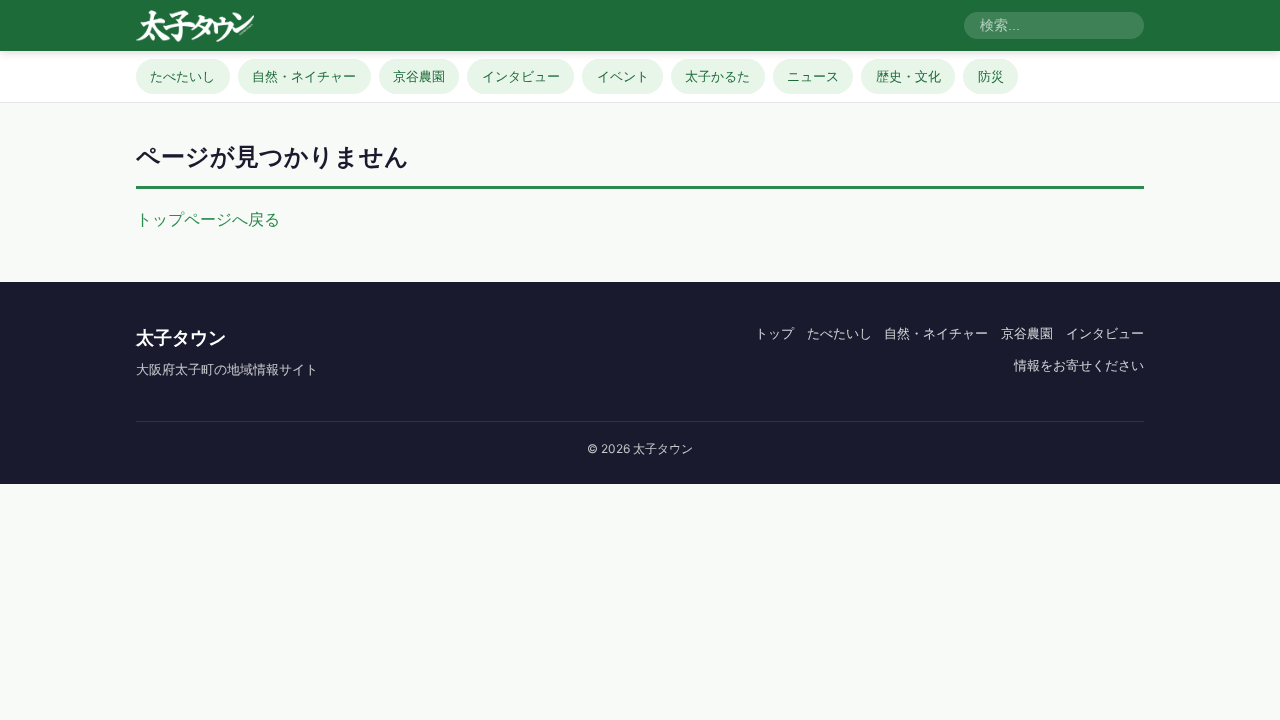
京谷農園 (419, 76)
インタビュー (521, 76)
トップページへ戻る (208, 219)
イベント (623, 76)
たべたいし (182, 76)
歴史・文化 (908, 76)
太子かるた (717, 76)
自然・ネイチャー (304, 76)
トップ (774, 333)
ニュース (813, 76)
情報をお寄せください (1079, 365)
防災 (991, 76)
